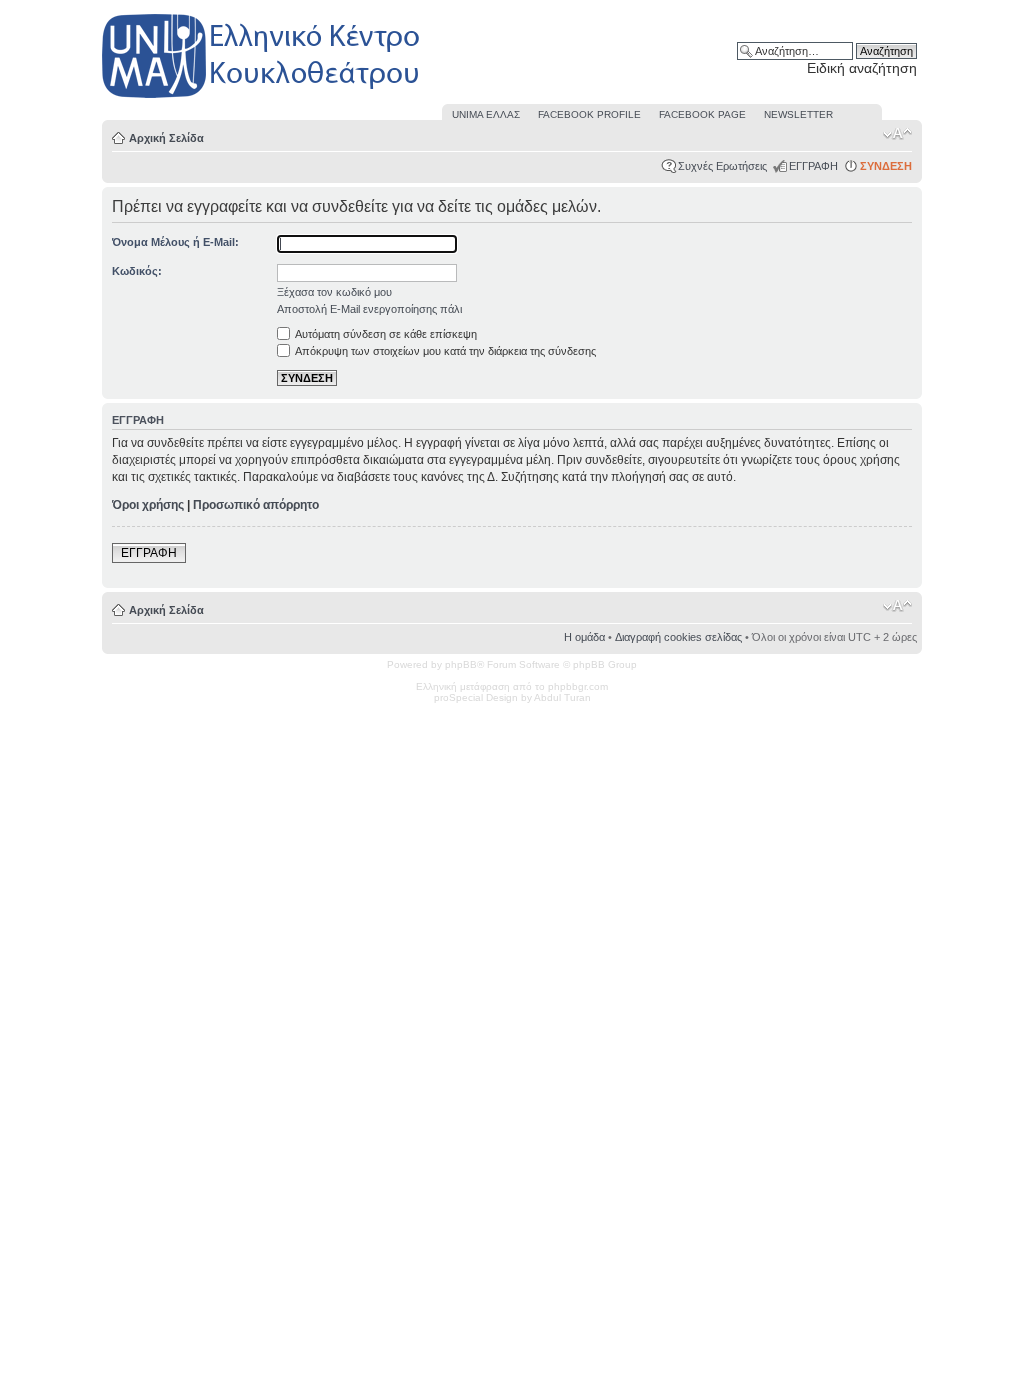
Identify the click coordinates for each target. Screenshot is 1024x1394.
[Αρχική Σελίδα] (262, 98)
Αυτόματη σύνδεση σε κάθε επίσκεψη (385, 334)
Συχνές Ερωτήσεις (722, 166)
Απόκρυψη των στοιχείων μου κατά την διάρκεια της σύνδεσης (444, 351)
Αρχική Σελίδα (166, 138)
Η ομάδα (584, 637)
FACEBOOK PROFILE (589, 114)
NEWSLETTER (798, 114)
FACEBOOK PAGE (702, 114)
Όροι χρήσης (148, 505)
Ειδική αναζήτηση (862, 68)
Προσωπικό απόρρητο (256, 505)
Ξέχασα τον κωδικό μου (334, 292)
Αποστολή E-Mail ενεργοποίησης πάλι (369, 309)
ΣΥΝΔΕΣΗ (886, 166)
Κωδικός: (137, 271)
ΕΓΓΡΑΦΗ (813, 166)
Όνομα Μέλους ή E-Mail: (175, 242)
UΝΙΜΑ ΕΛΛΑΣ (486, 114)
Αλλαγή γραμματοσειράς (897, 134)
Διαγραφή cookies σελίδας (678, 637)
